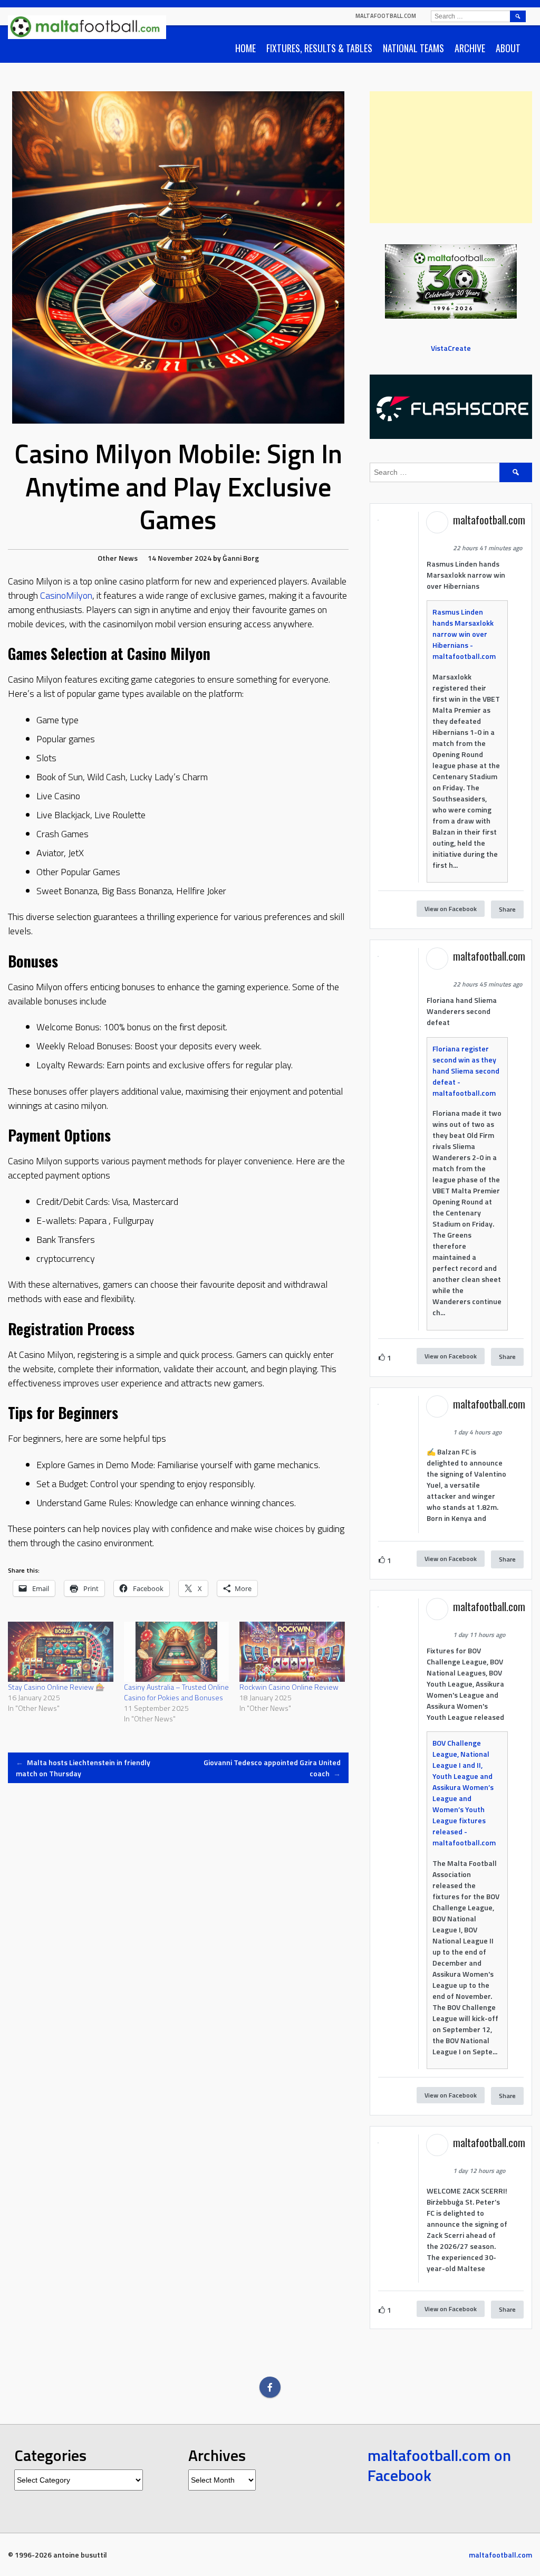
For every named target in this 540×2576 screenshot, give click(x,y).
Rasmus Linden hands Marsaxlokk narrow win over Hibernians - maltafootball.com (464, 634)
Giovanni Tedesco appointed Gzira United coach (272, 1768)
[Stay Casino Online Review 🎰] (61, 1652)
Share (507, 909)
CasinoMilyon (66, 595)
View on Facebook (451, 909)
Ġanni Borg (241, 558)
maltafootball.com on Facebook (439, 2465)
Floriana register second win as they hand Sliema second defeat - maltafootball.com (466, 1071)
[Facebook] (270, 2387)
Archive (470, 48)
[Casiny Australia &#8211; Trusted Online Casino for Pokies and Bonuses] (177, 1652)
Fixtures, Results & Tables (319, 48)
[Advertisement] (451, 157)
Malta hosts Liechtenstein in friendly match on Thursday (83, 1768)
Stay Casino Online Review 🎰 (56, 1687)
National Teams (413, 48)
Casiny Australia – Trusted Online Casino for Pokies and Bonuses (176, 1692)
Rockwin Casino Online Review (289, 1687)
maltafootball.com (386, 16)
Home (245, 48)
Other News (118, 558)
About (508, 48)
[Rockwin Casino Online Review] (292, 1652)
